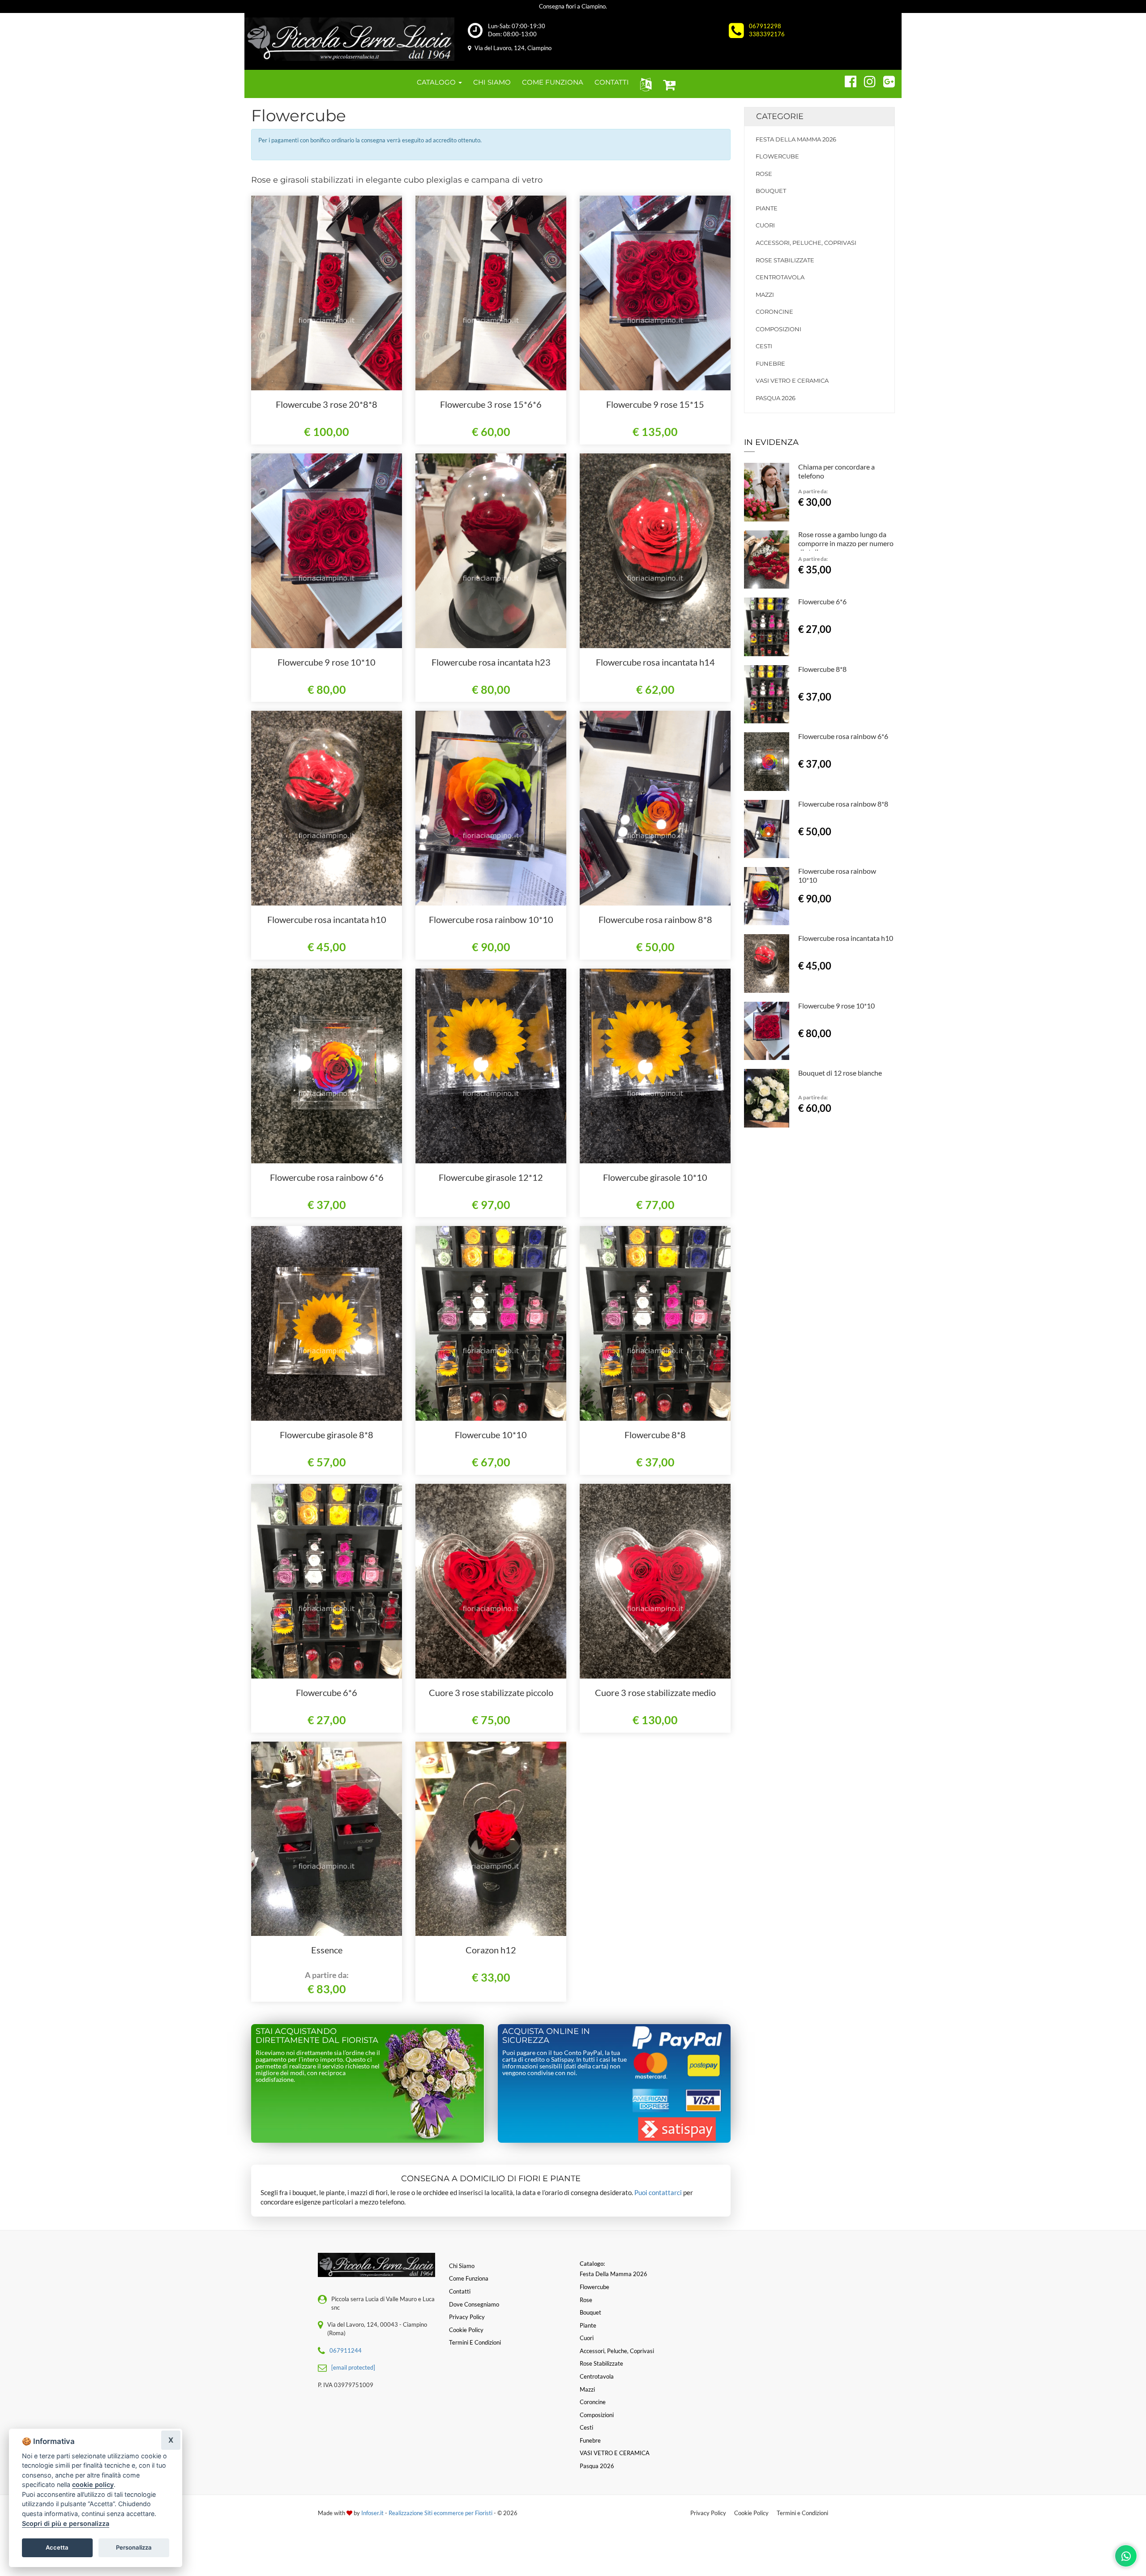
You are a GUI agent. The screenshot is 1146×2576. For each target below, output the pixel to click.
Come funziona (469, 2278)
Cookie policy (466, 2330)
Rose (764, 174)
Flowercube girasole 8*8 (327, 1435)
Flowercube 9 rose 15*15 (655, 404)
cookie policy (93, 2484)
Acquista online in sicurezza (546, 2036)
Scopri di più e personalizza (66, 2523)
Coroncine (774, 312)
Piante (767, 208)
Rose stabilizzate (785, 260)
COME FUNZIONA (553, 82)
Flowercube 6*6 (327, 1692)
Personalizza (134, 2547)
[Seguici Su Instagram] (866, 80)
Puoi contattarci (658, 2192)
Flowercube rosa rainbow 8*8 (655, 919)
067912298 (765, 26)
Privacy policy (467, 2317)
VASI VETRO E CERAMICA (792, 380)
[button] (644, 84)
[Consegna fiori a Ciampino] (349, 39)
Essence (327, 1950)
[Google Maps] (885, 80)
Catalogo (437, 82)
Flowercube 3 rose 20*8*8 (327, 404)
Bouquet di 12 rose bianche (840, 1073)
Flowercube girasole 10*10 (655, 1177)
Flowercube (777, 156)
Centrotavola (780, 277)
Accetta (57, 2547)
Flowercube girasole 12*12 (491, 1177)
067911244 (346, 2350)
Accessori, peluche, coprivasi (806, 243)
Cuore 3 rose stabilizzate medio (655, 1692)
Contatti (460, 2291)
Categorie (780, 116)
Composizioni (778, 329)
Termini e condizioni (475, 2342)
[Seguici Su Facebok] (847, 80)
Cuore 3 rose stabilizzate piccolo (491, 1692)
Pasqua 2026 (776, 398)
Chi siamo (462, 2266)
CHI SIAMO (492, 82)
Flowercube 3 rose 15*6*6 (491, 404)
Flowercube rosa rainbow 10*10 (491, 919)
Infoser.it (372, 2513)
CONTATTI (612, 82)
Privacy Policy (708, 2513)
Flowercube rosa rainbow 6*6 (327, 1177)
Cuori (765, 225)
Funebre (770, 363)
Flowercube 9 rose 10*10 (327, 662)
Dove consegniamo (474, 2304)
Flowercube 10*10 (491, 1435)
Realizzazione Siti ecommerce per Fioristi (441, 2513)
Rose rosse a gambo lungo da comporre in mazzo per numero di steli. (846, 543)
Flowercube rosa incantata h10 (327, 919)
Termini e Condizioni (802, 2513)
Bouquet (771, 191)
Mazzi (765, 295)
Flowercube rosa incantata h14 (655, 662)
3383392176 (767, 34)
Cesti (764, 346)
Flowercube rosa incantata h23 (491, 662)
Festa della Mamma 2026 (796, 139)
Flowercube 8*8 (655, 1435)
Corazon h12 (491, 1950)
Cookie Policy (751, 2513)
